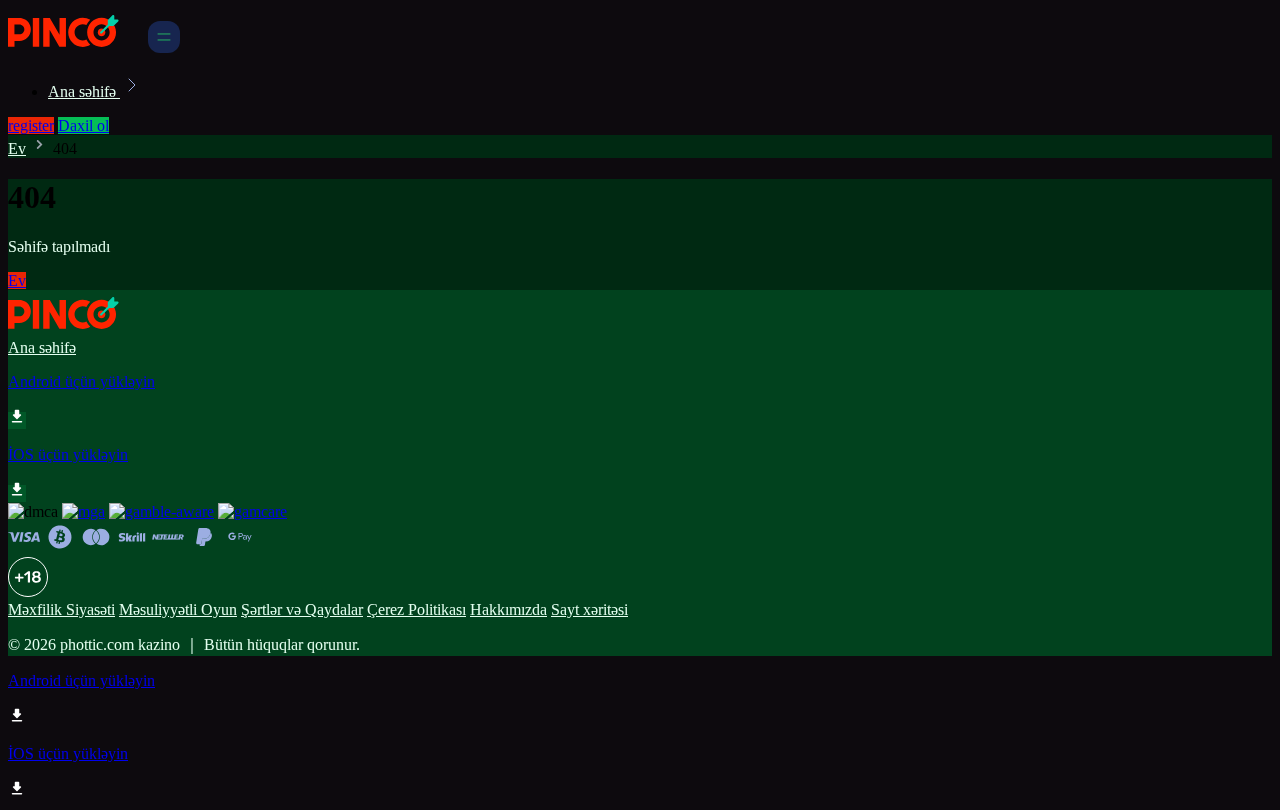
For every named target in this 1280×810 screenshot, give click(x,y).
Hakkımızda (508, 609)
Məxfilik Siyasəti (61, 609)
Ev (17, 148)
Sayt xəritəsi (589, 609)
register (31, 125)
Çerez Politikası (416, 609)
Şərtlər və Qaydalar (302, 609)
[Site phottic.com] (76, 47)
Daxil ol (83, 125)
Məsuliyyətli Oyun (178, 609)
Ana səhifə (84, 91)
